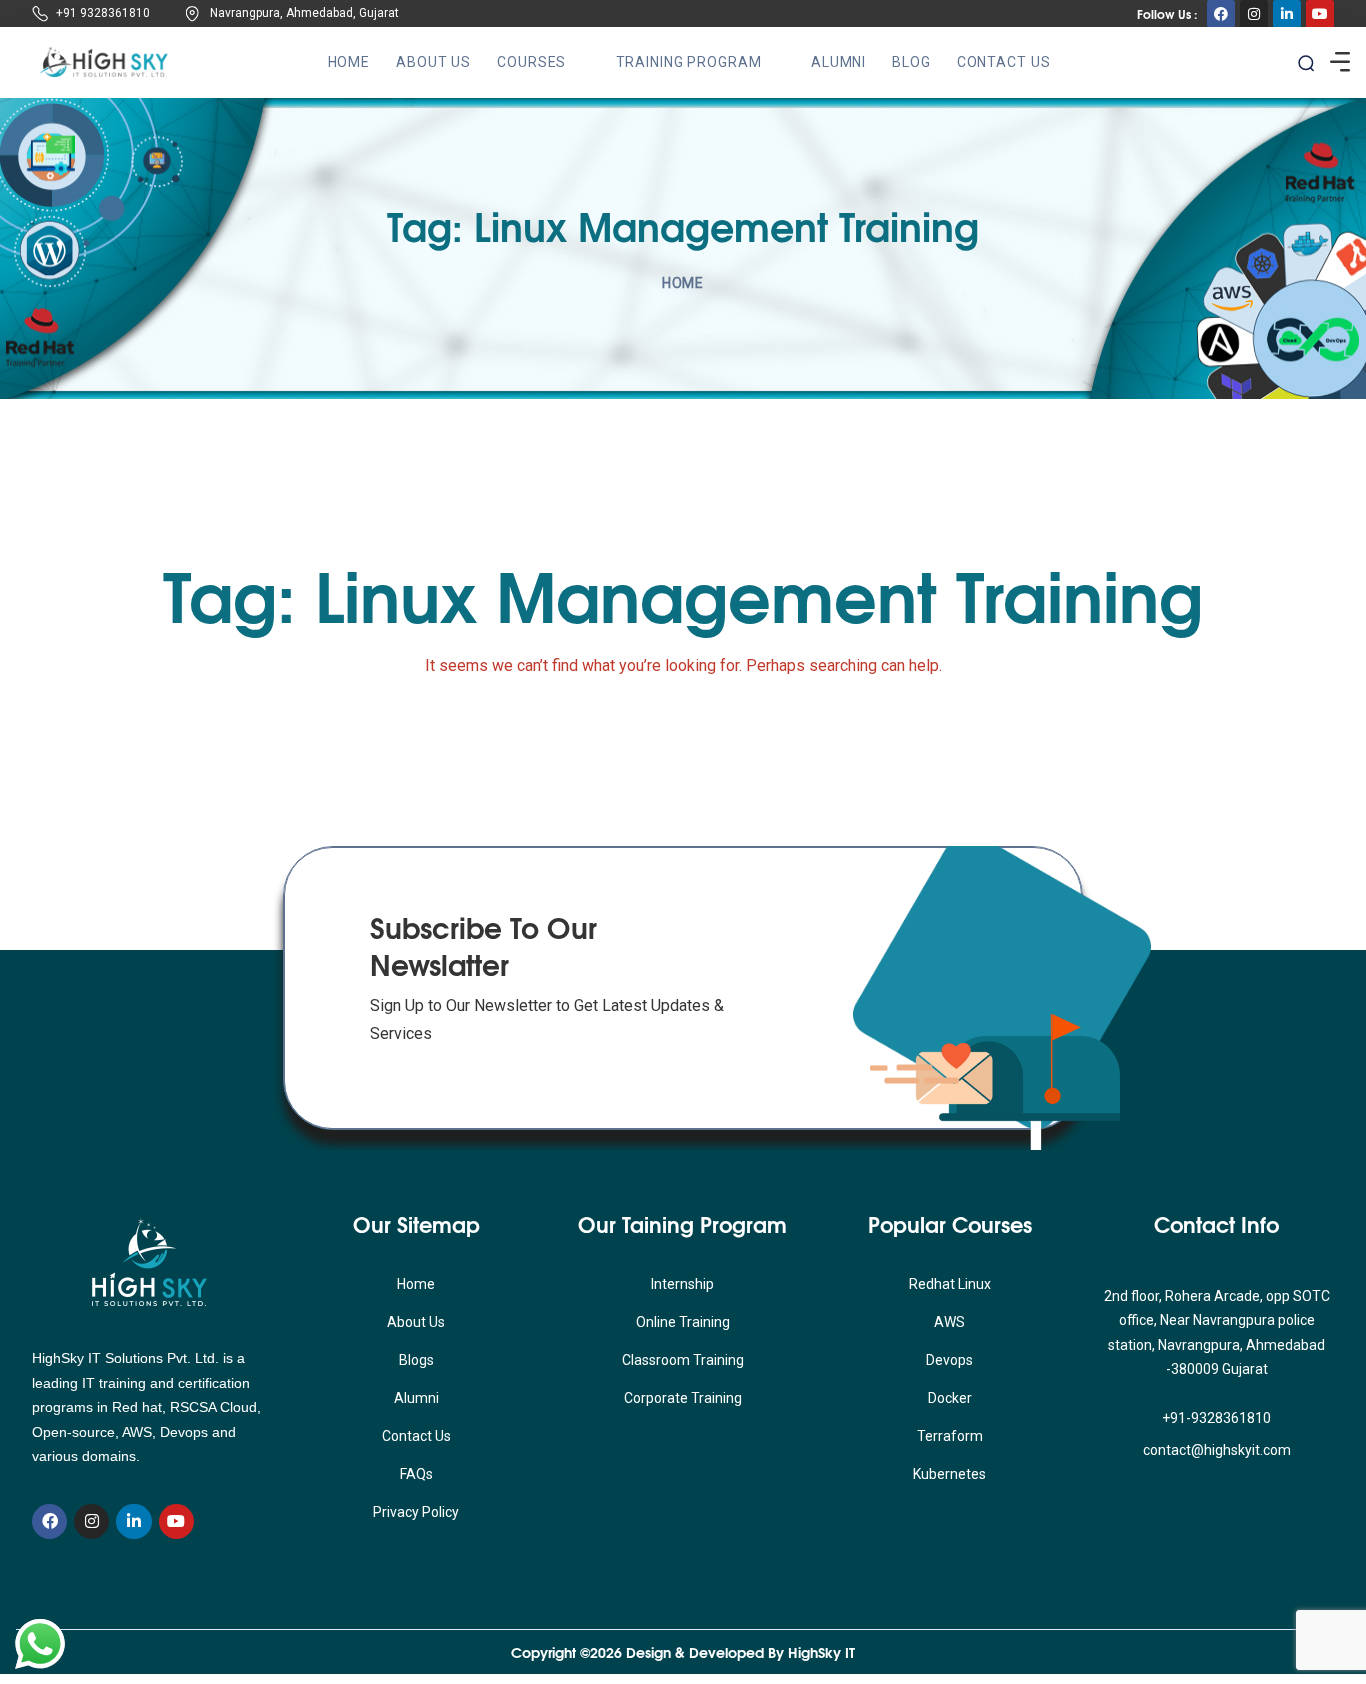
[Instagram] (1254, 14)
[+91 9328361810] (40, 14)
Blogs (416, 1360)
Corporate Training (683, 1398)
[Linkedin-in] (1287, 14)
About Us (433, 62)
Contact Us (1004, 62)
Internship (682, 1284)
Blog (911, 62)
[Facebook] (1221, 14)
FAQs (416, 1474)
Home (349, 62)
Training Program (689, 62)
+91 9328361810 (103, 13)
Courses (531, 62)
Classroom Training (683, 1360)
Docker (950, 1398)
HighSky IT (821, 1652)
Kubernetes (949, 1474)
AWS (949, 1322)
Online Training (683, 1322)
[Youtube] (1320, 14)
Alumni (838, 62)
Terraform (950, 1436)
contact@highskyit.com (1217, 1450)
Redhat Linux (950, 1284)
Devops (949, 1360)
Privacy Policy (416, 1512)
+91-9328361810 (1216, 1418)
